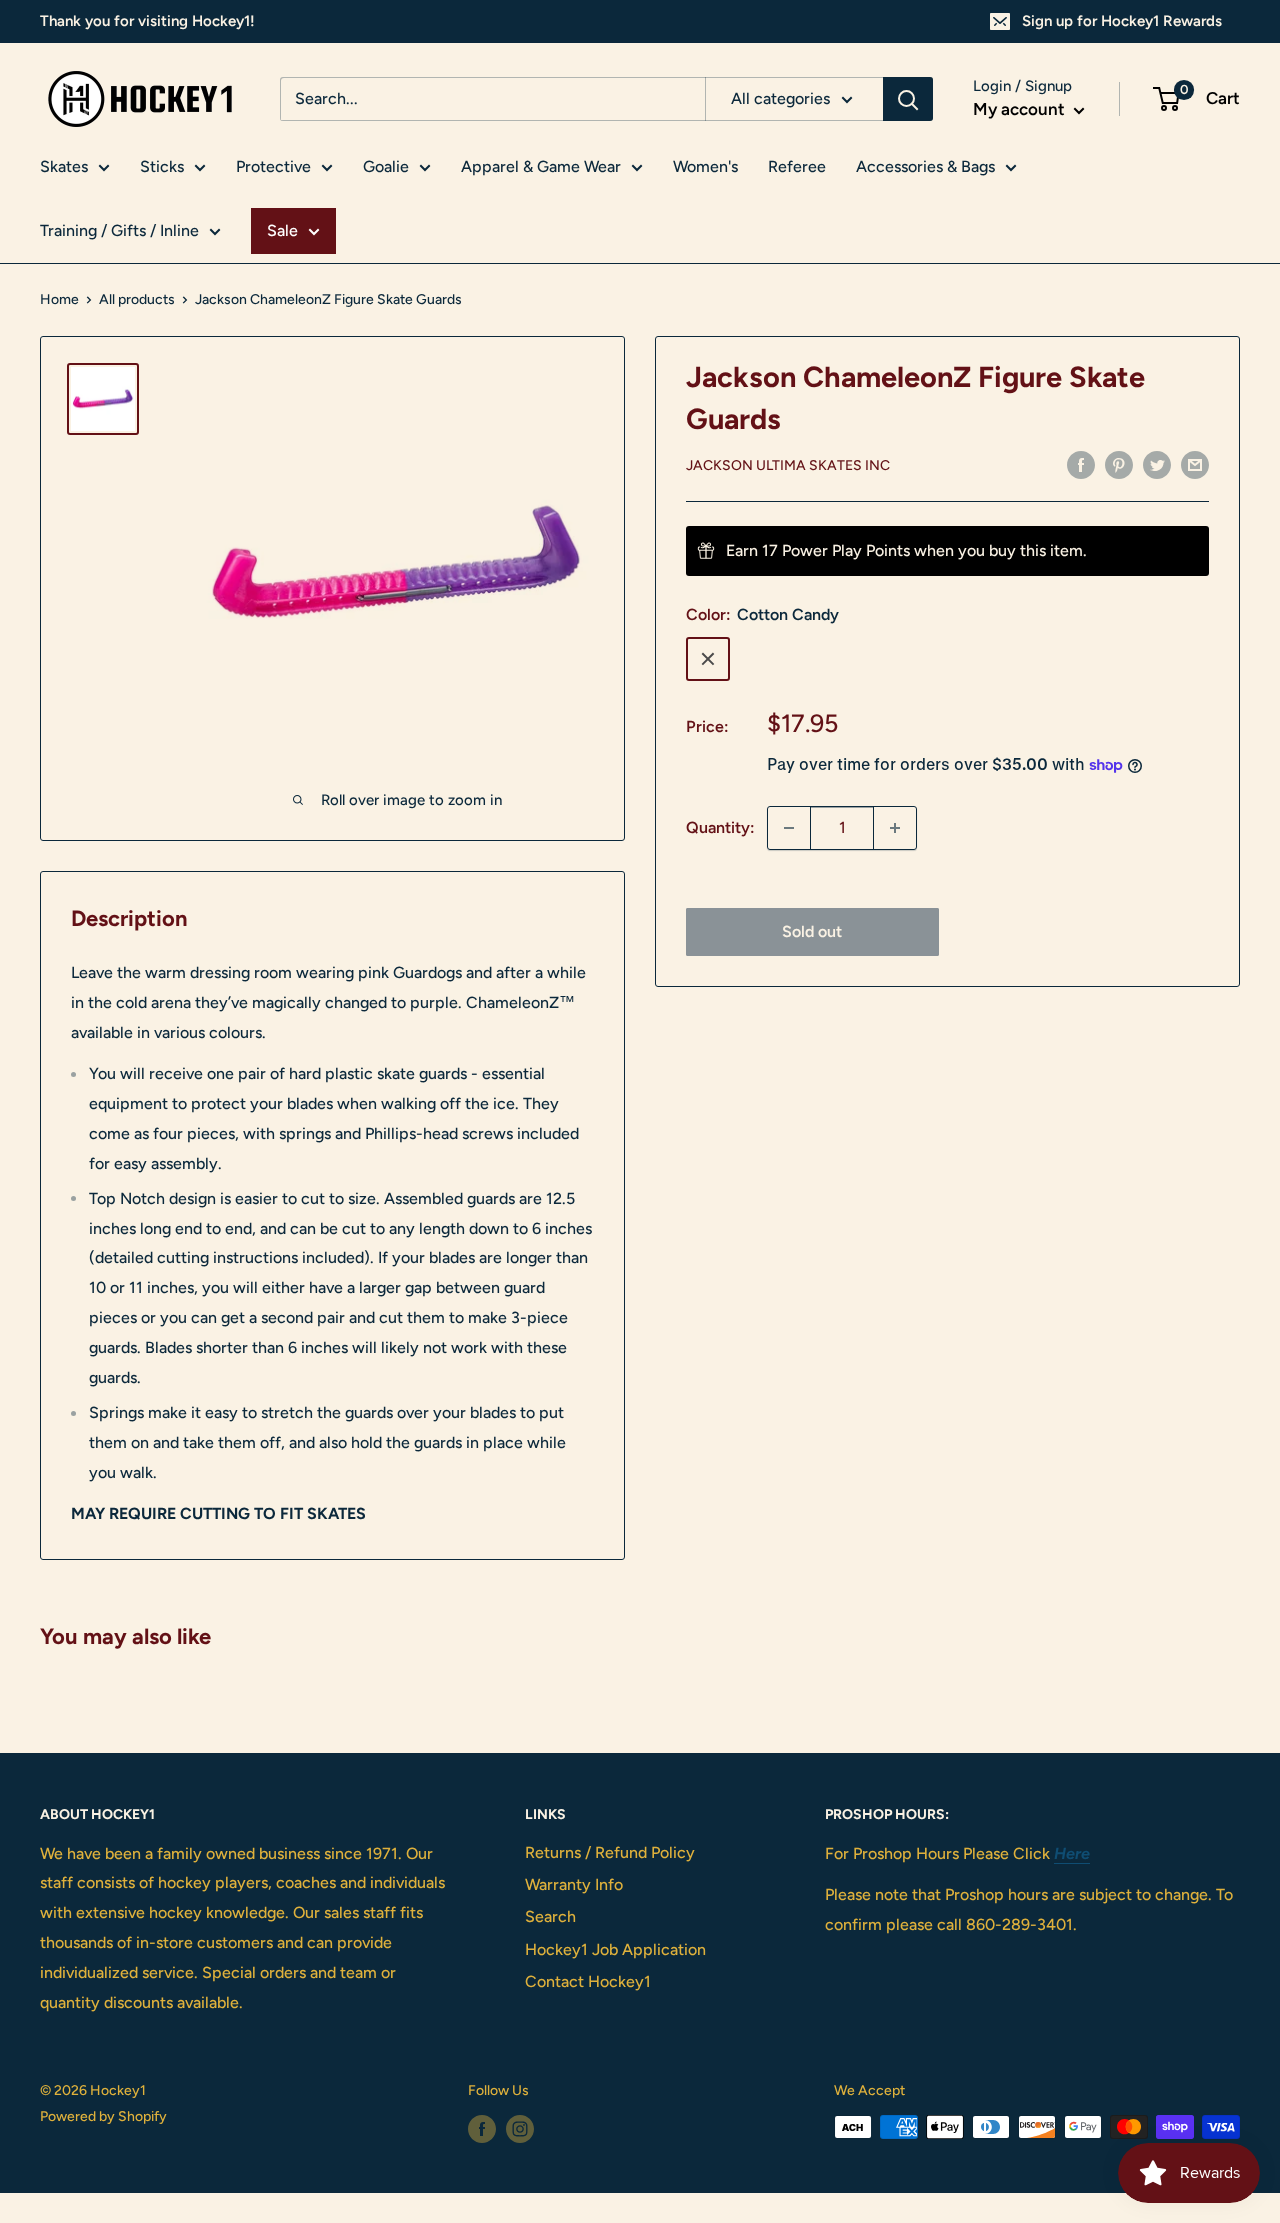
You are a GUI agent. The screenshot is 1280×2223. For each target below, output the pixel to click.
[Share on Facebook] (1081, 464)
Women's (705, 166)
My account (1021, 109)
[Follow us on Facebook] (482, 2129)
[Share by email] (1195, 464)
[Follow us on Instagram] (520, 2129)
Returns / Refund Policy (610, 1852)
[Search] (908, 99)
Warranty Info (574, 1884)
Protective (273, 166)
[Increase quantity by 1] (895, 828)
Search (550, 1916)
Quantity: (720, 827)
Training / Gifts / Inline (119, 230)
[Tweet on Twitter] (1157, 464)
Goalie (386, 166)
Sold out (812, 931)
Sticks (162, 166)
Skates (64, 166)
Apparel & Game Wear (541, 166)
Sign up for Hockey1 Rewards (1122, 21)
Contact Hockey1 (588, 1981)
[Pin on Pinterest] (1119, 464)
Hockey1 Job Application (615, 1949)
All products (137, 299)
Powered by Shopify (103, 2116)
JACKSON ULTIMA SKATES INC (788, 465)
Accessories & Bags (925, 166)
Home (59, 299)
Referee (797, 166)
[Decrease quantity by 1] (789, 828)
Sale (282, 230)
